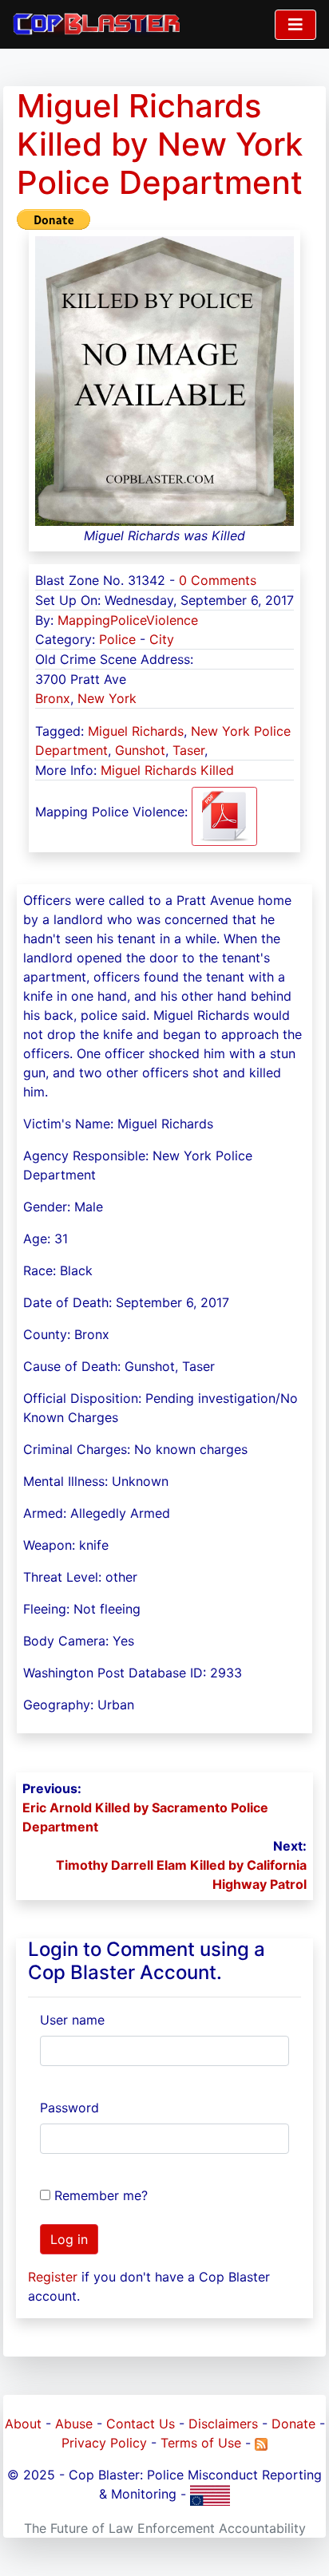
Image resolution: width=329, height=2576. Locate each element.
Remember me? (101, 2195)
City (162, 639)
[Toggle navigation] (295, 25)
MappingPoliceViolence (128, 620)
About (23, 2424)
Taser (188, 750)
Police (117, 639)
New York (107, 698)
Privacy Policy (104, 2443)
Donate (293, 2424)
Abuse (74, 2424)
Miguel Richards (136, 731)
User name (72, 2020)
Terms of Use (201, 2443)
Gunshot (140, 750)
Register (53, 2277)
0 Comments (218, 580)
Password (69, 2108)
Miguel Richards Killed (167, 770)
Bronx (53, 698)
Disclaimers (223, 2424)
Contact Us (141, 2424)
